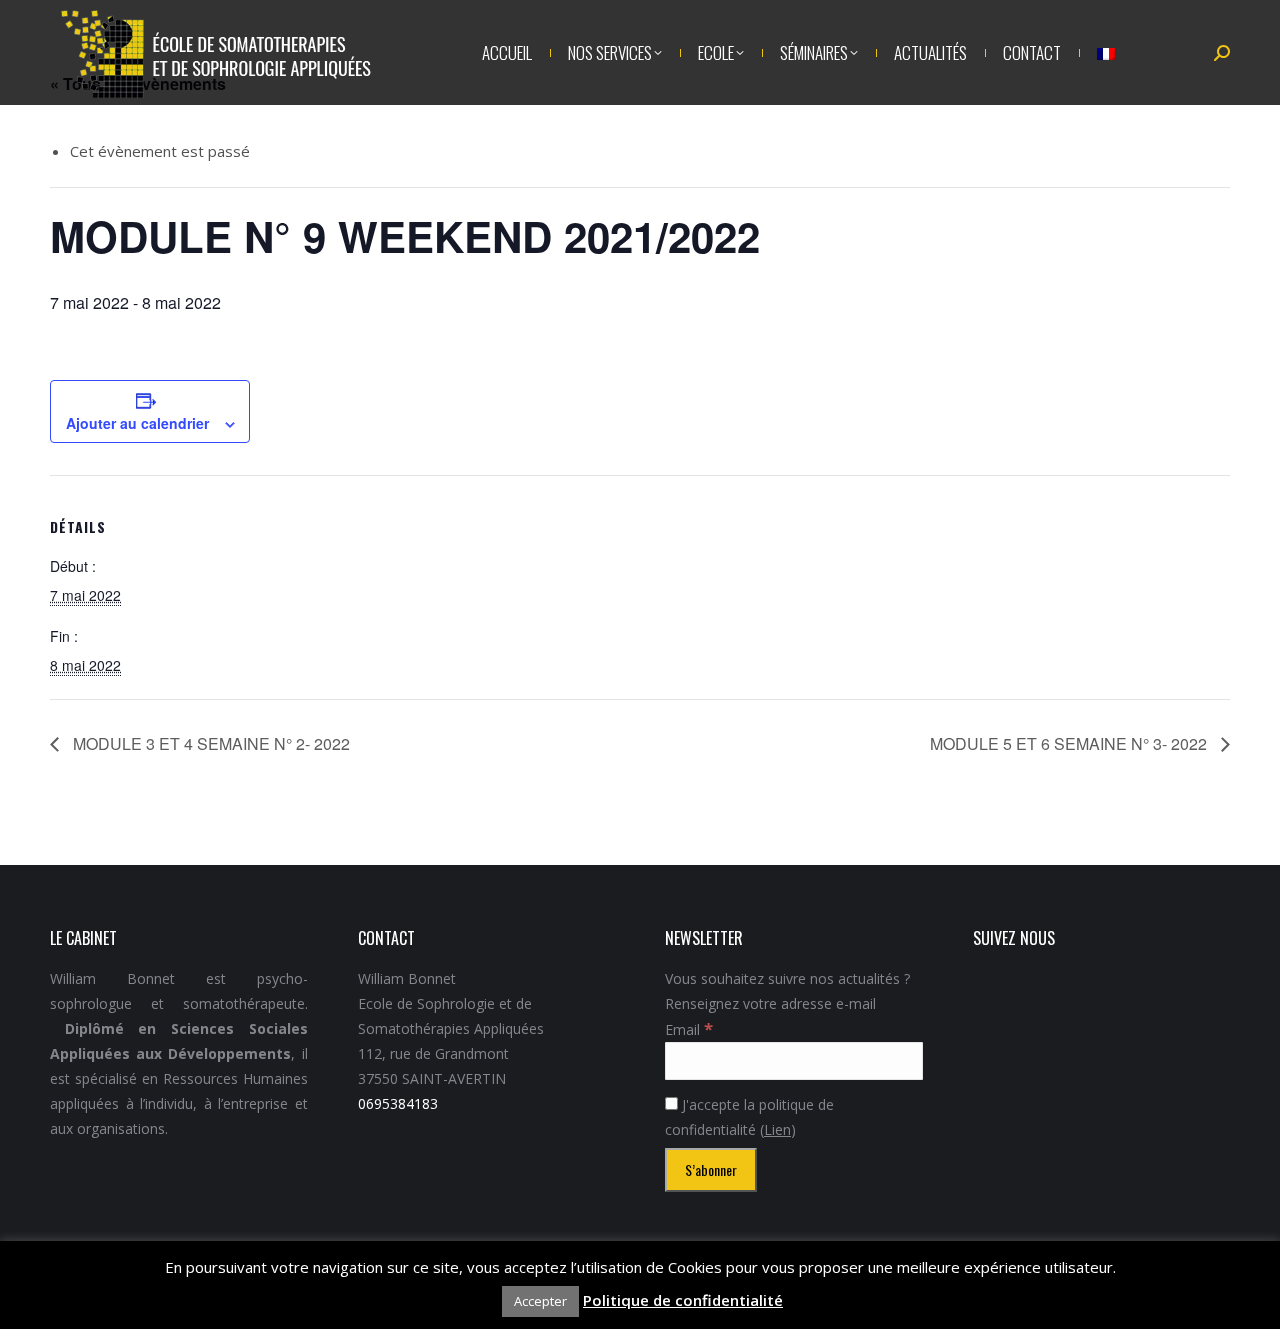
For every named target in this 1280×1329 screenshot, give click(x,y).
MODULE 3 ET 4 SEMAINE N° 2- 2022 (209, 743)
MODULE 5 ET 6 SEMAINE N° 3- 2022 (1070, 743)
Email (689, 1029)
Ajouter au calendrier (137, 423)
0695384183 (398, 1103)
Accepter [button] (540, 1301)
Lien (777, 1129)
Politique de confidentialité (683, 1300)
